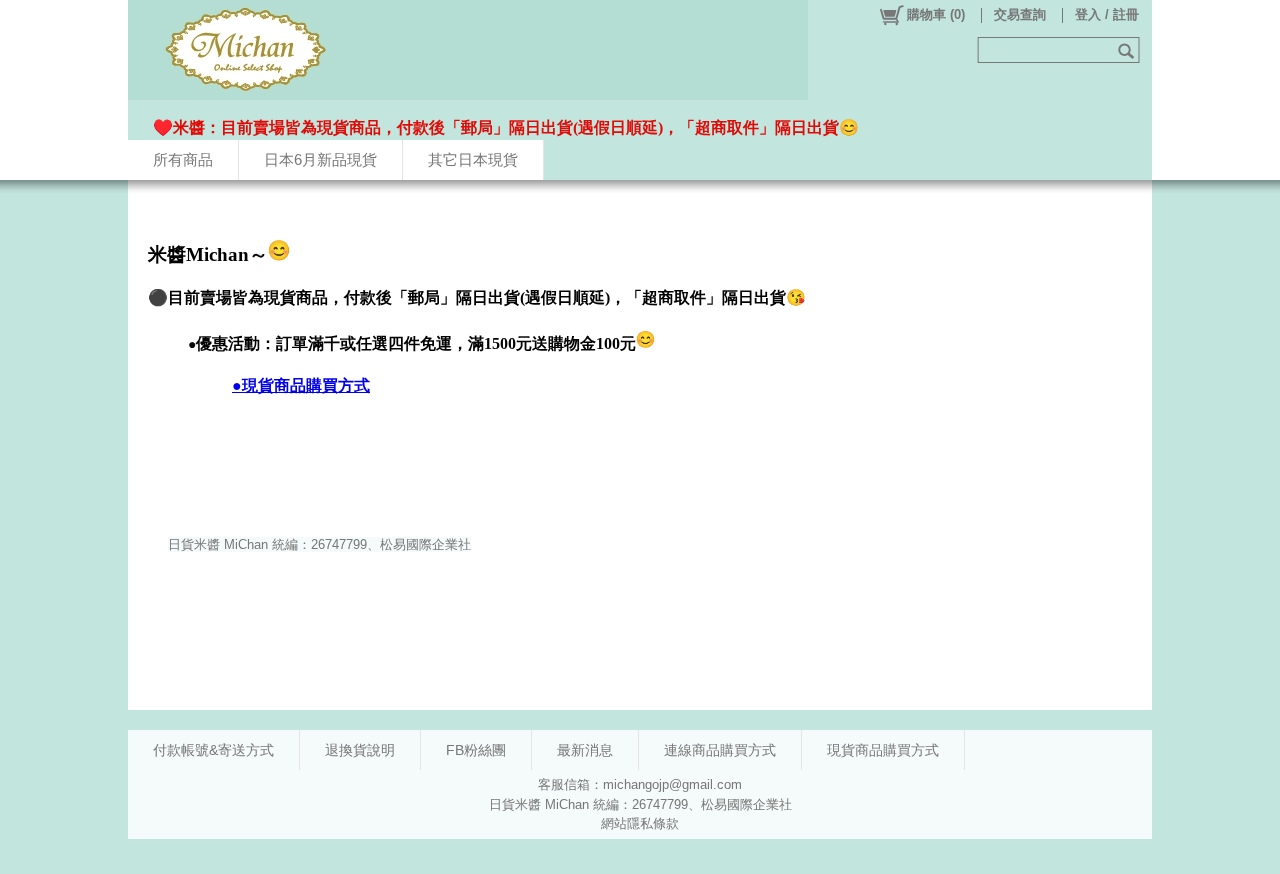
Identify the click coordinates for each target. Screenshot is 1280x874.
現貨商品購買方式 (883, 750)
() (936, 14)
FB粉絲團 (476, 750)
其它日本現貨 (473, 159)
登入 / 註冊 (1107, 14)
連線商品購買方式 (720, 750)
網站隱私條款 (640, 823)
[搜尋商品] (1128, 50)
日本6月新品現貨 (320, 159)
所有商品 (183, 159)
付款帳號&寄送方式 (213, 750)
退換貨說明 (360, 750)
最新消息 (585, 750)
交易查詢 (1020, 14)
